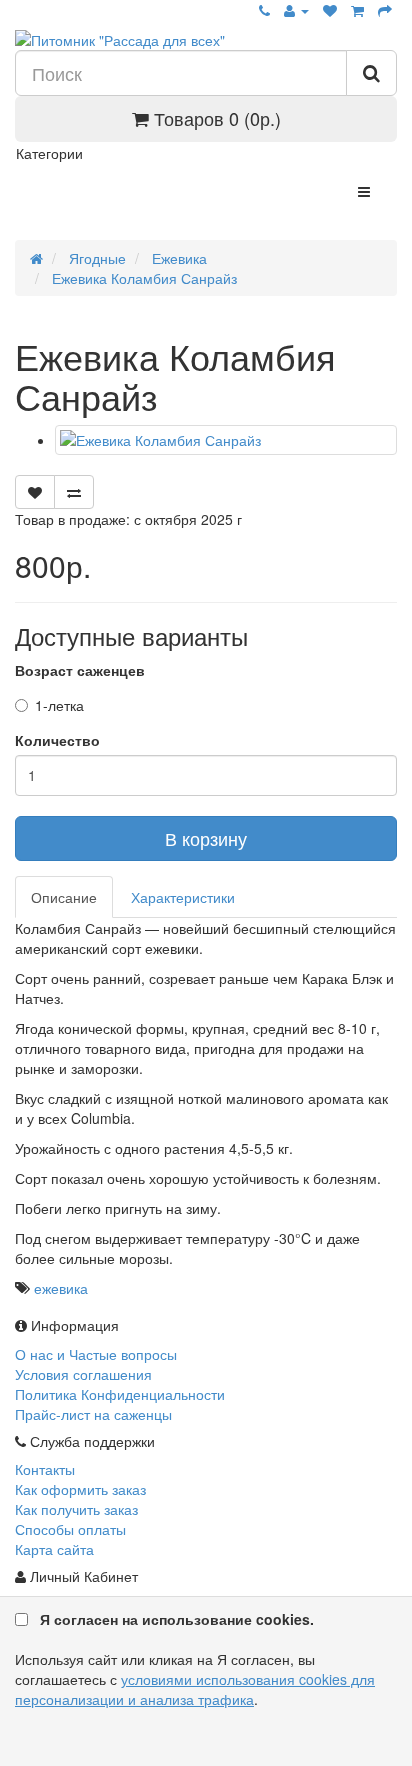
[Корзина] (357, 10)
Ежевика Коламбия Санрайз (142, 278)
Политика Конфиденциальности (120, 1394)
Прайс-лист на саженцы (93, 1414)
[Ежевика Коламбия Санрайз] (226, 440)
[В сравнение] (74, 492)
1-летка (59, 705)
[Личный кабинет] (296, 10)
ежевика (61, 1288)
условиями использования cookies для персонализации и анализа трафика (195, 1689)
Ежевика (177, 258)
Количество (57, 740)
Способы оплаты (70, 1529)
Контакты (45, 1469)
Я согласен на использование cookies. (177, 1619)
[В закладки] (35, 492)
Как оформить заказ (80, 1489)
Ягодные (95, 258)
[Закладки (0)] (330, 10)
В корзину (206, 838)
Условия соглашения (83, 1374)
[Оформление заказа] (385, 10)
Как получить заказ (76, 1509)
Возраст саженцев (80, 670)
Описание (64, 897)
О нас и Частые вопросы (96, 1354)
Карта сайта (54, 1549)
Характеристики (183, 897)
